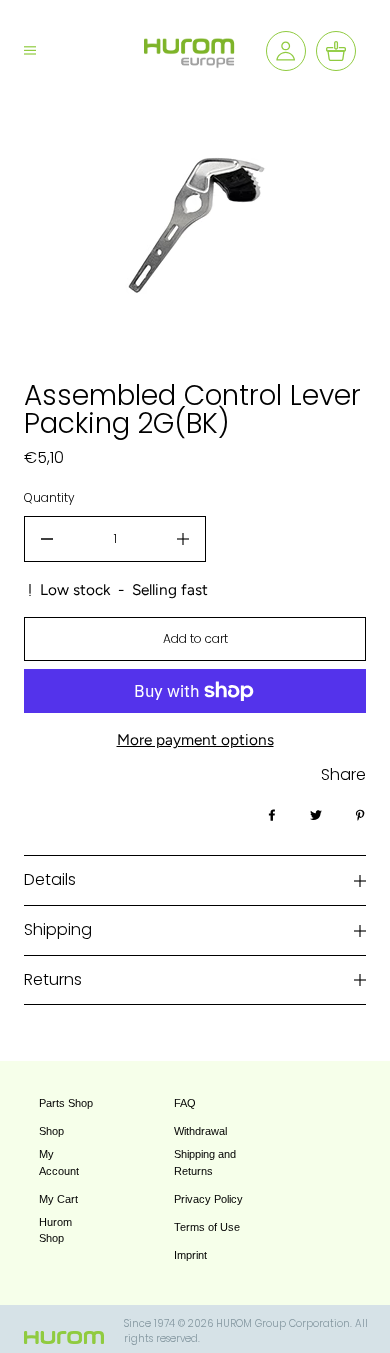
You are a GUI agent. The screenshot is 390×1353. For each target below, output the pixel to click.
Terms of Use (207, 1227)
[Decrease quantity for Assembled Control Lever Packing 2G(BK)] (47, 539)
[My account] (286, 51)
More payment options (195, 739)
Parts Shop (66, 1103)
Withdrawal (200, 1131)
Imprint (190, 1255)
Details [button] (50, 879)
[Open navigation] (46, 51)
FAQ (185, 1103)
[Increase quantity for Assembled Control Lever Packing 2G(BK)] (183, 539)
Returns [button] (53, 979)
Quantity (49, 497)
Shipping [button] (58, 929)
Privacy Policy (208, 1199)
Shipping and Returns (205, 1162)
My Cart (58, 1199)
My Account (59, 1162)
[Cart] (336, 51)
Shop (51, 1131)
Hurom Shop (55, 1230)
